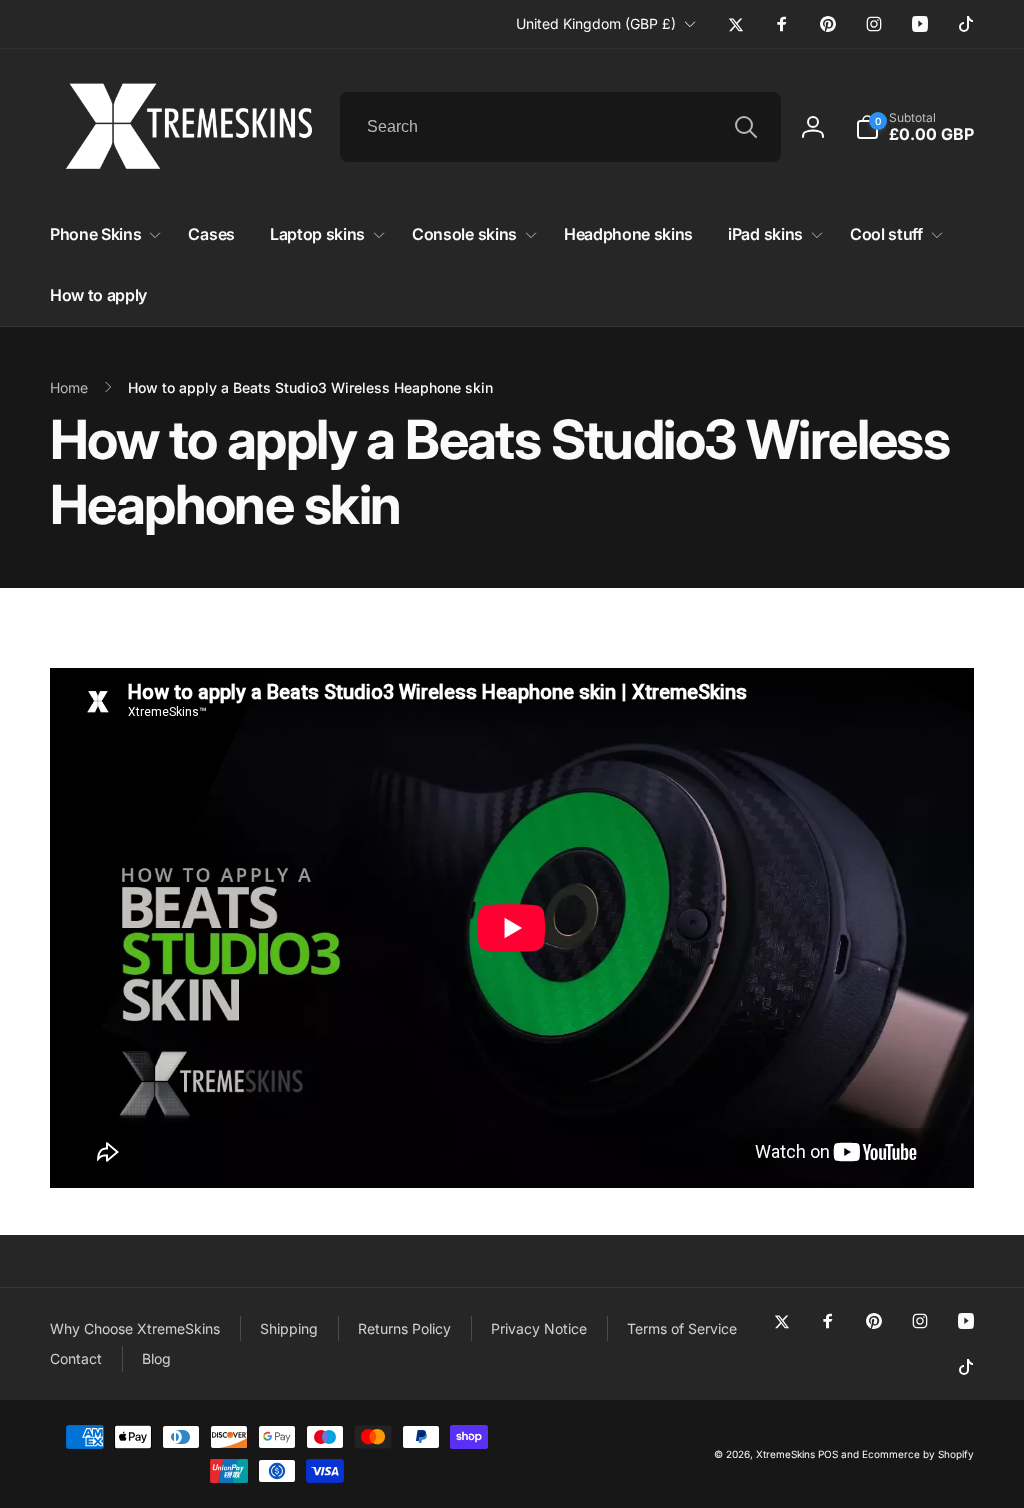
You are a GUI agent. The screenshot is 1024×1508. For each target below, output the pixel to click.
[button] (914, 127)
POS (828, 1454)
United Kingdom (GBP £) (596, 23)
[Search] (746, 127)
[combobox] (560, 127)
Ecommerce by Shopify (918, 1454)
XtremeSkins (785, 1454)
